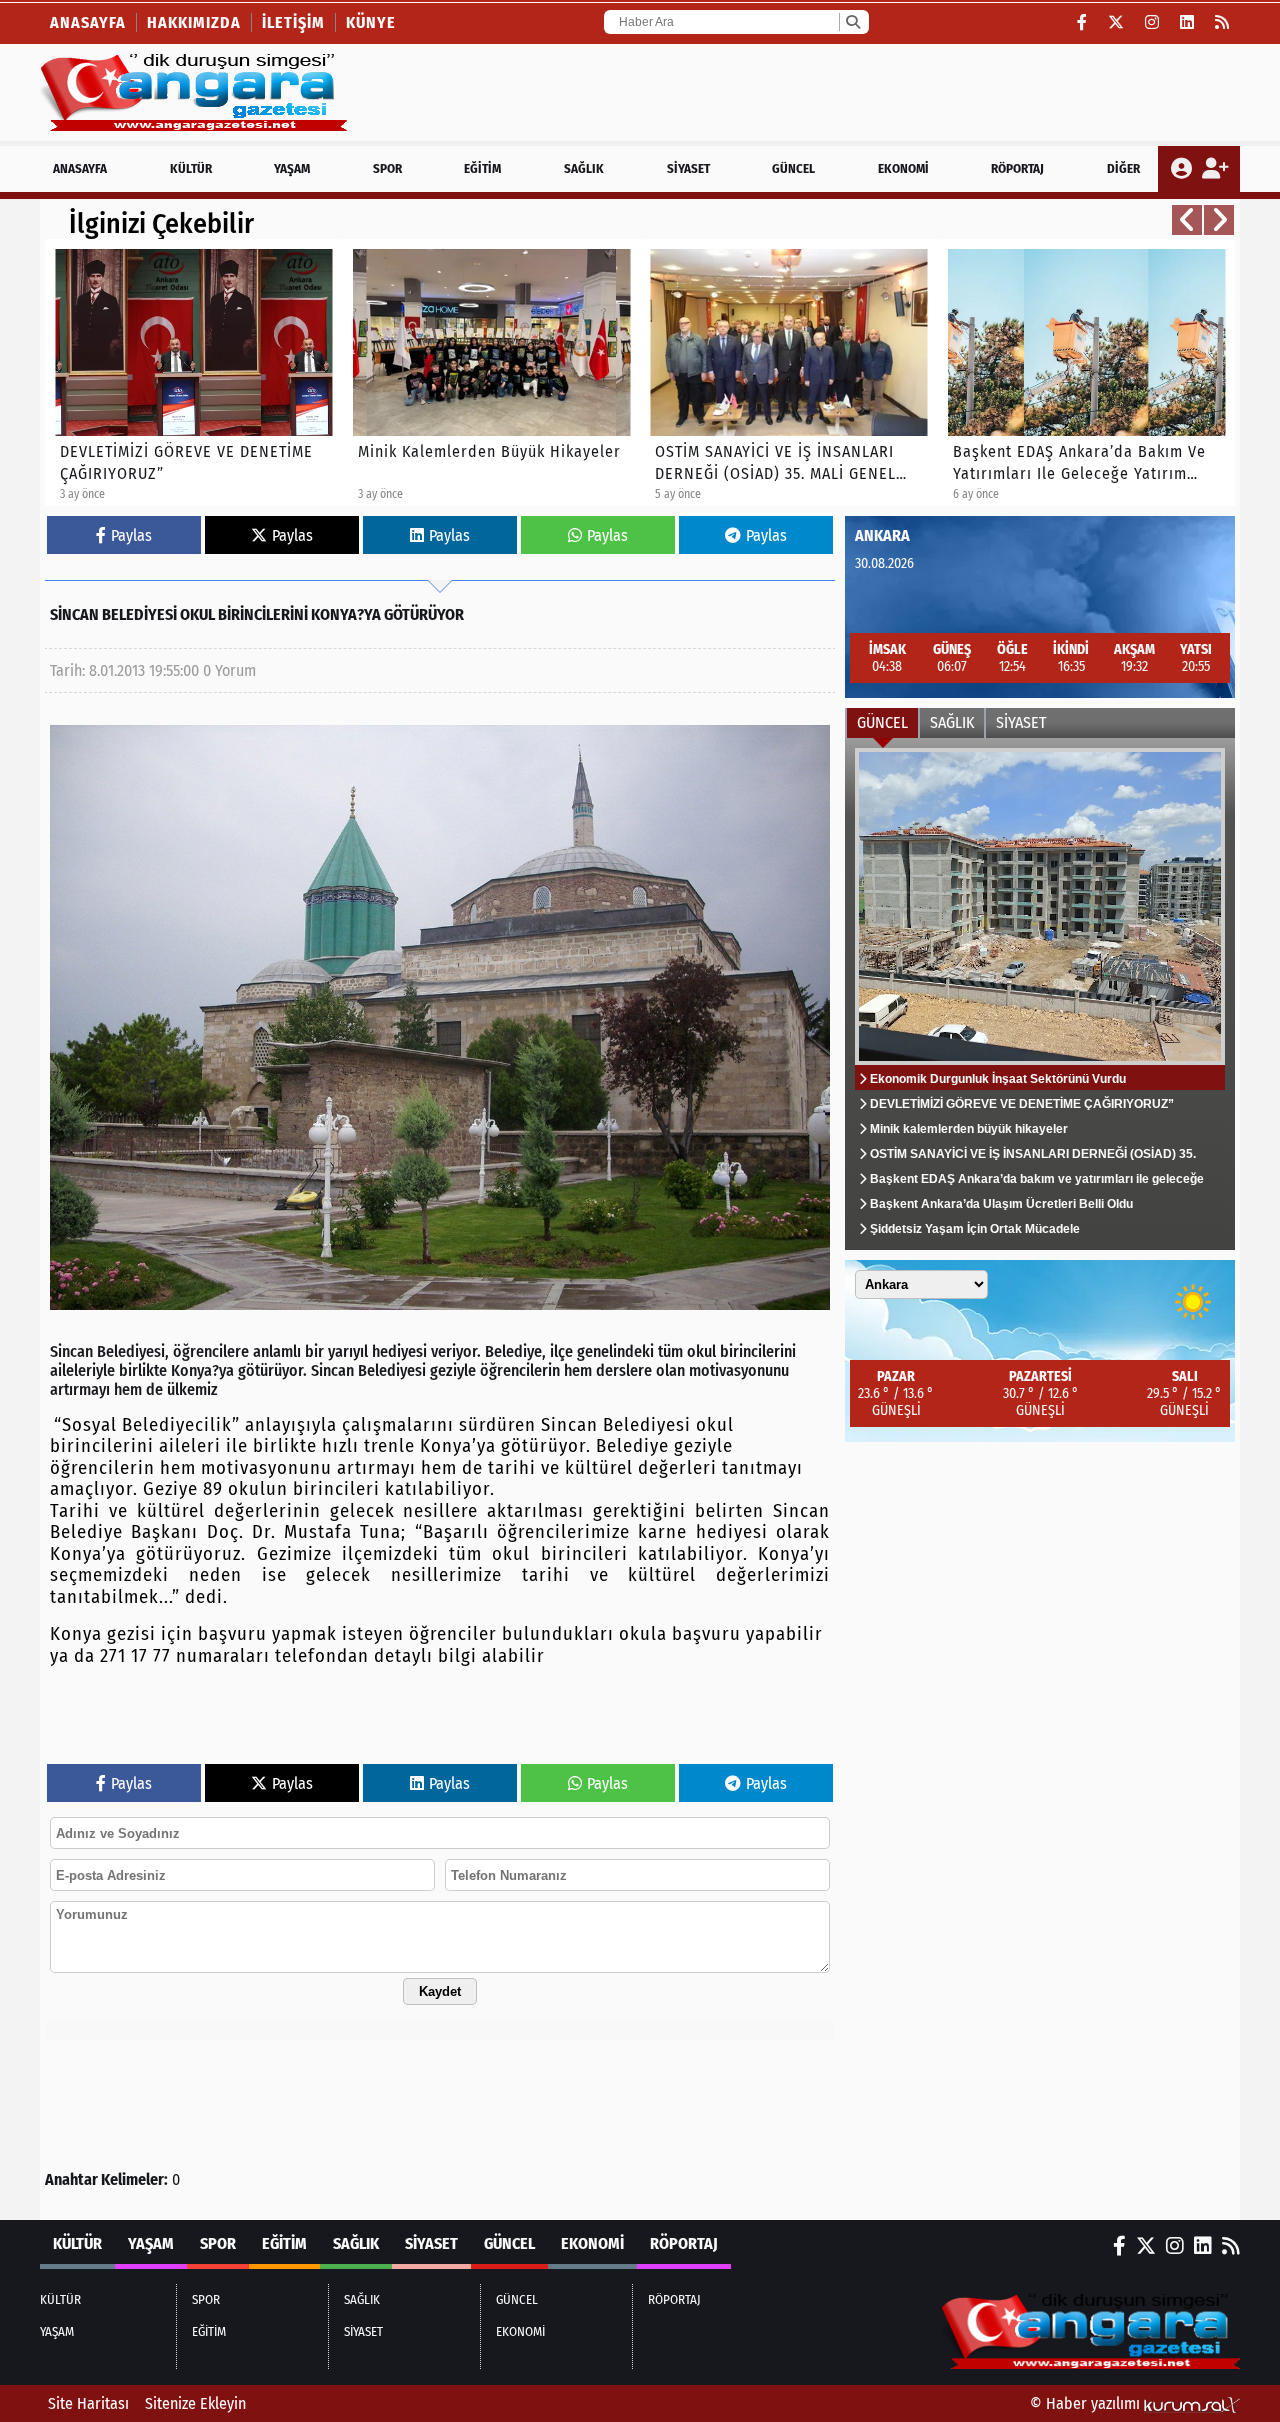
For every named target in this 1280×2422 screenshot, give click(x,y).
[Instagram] (1152, 22)
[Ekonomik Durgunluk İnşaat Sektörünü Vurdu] (1040, 994)
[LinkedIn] (1187, 22)
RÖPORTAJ (1017, 168)
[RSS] (1222, 22)
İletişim (293, 22)
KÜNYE (371, 22)
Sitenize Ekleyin (195, 2403)
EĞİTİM (482, 168)
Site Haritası (88, 2403)
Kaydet (440, 1991)
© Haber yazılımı (1087, 2403)
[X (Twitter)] (1116, 22)
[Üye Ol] (1214, 169)
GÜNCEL (793, 168)
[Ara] (852, 22)
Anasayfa (88, 22)
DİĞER (1123, 168)
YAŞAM (292, 168)
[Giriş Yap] (1183, 169)
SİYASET (688, 168)
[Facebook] (1082, 22)
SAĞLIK (584, 168)
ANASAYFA (80, 168)
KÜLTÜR (191, 168)
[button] (1187, 220)
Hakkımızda (194, 22)
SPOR (387, 168)
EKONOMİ (903, 168)
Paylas (131, 535)
